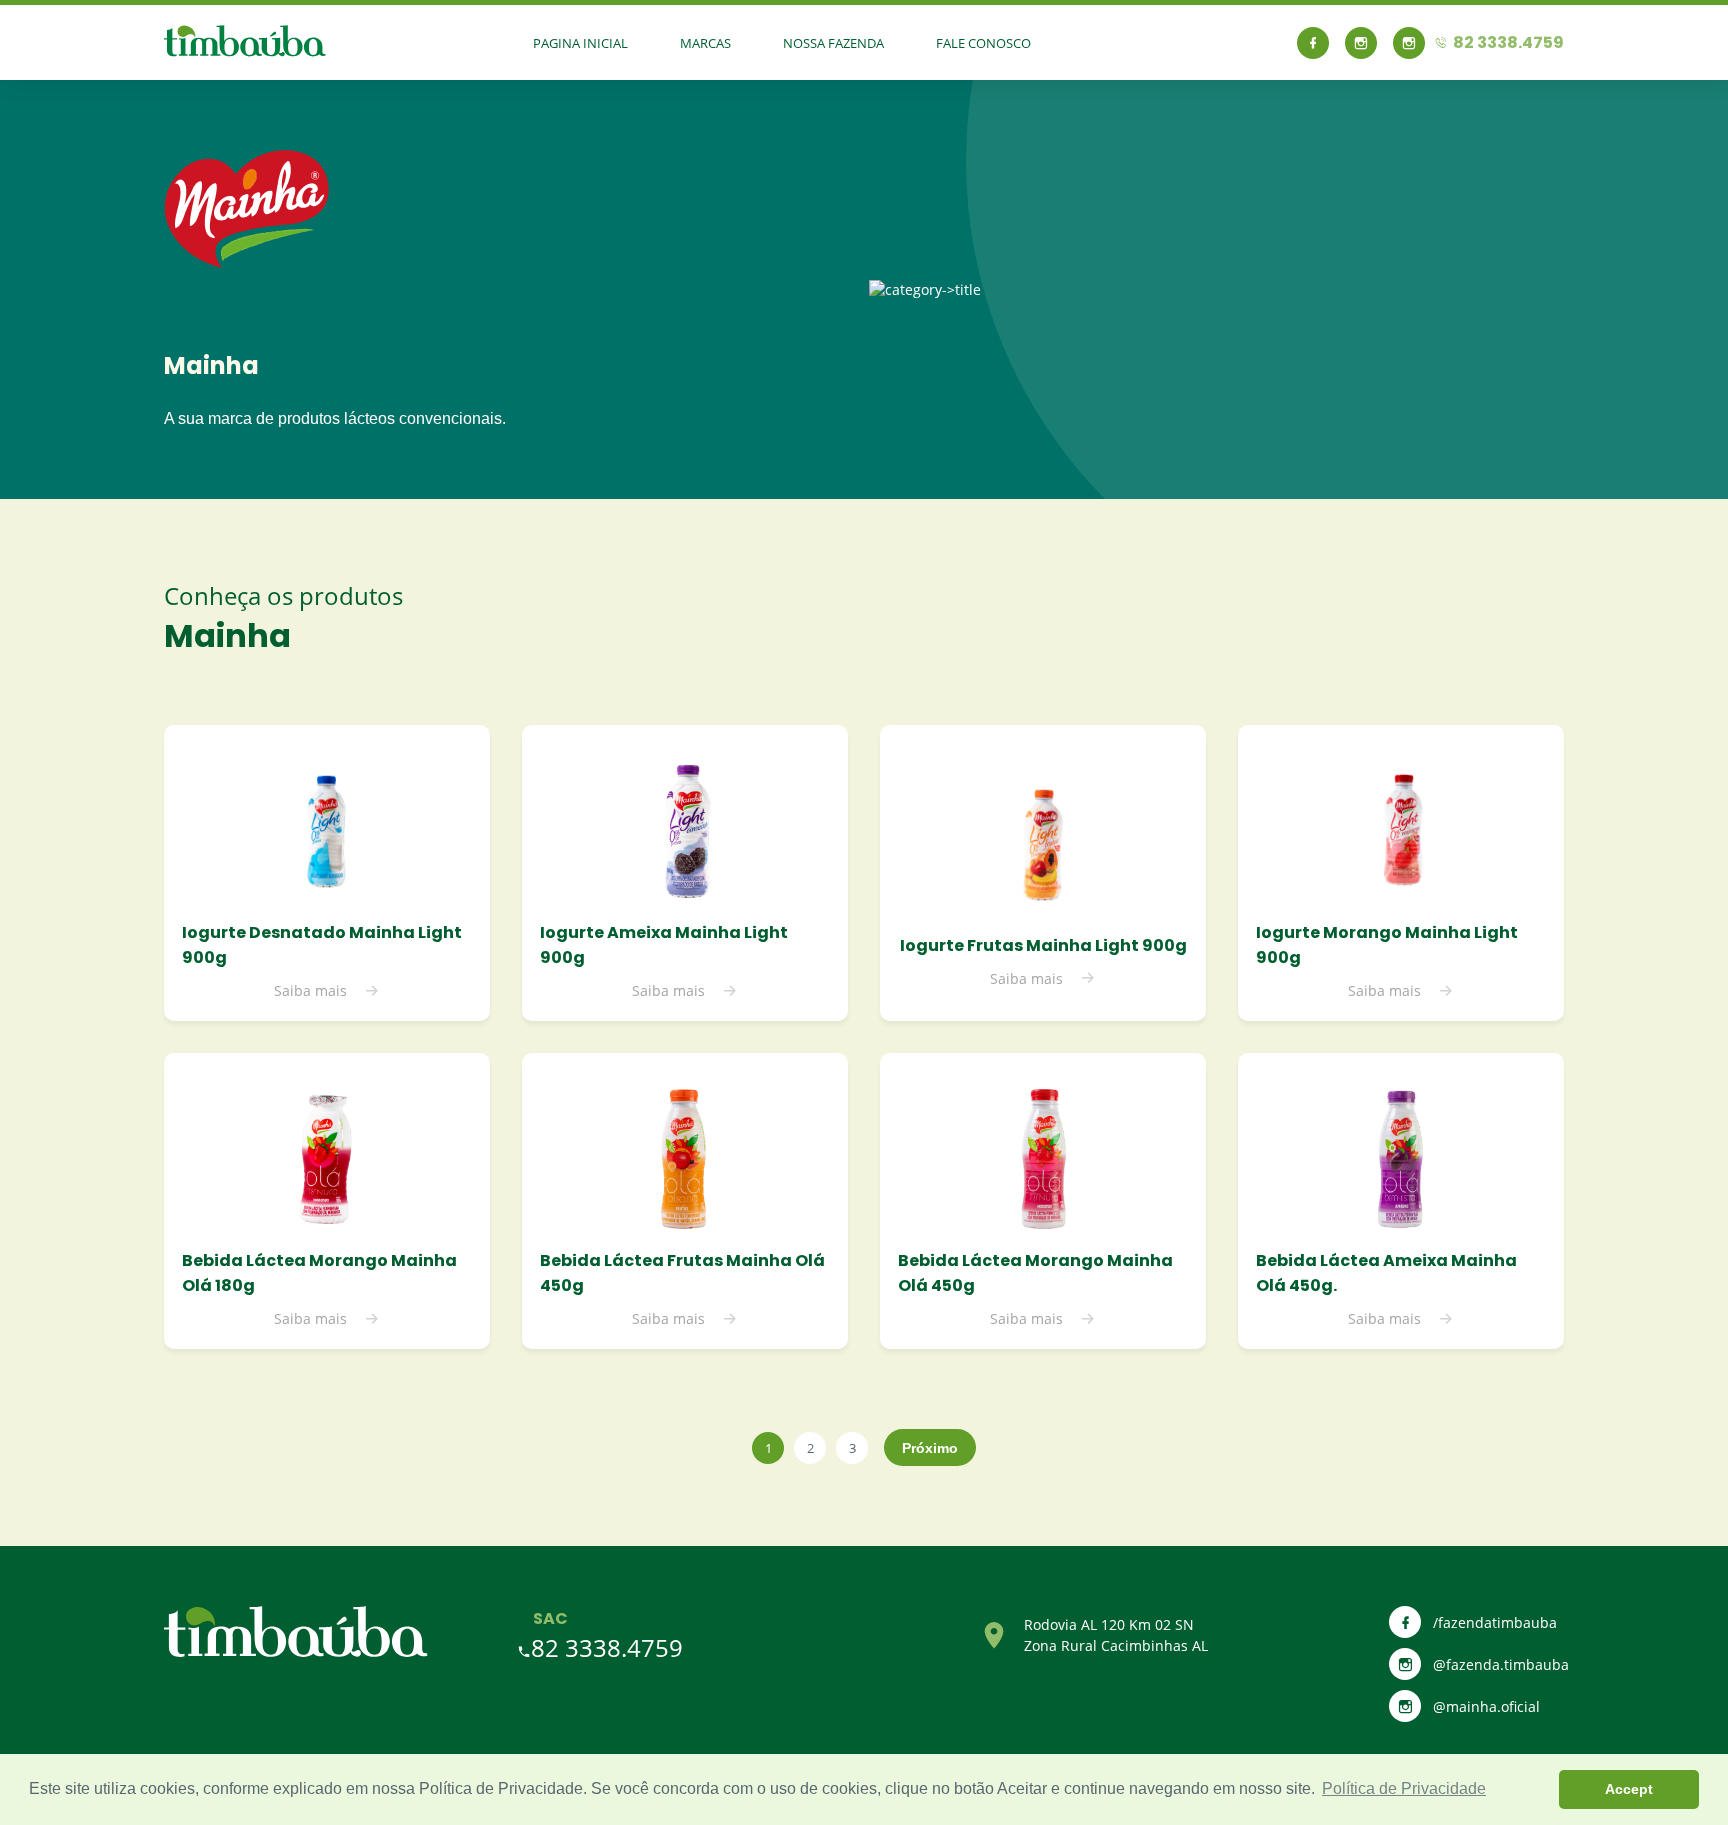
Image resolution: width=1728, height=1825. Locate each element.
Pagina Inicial (580, 43)
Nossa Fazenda (833, 43)
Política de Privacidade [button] (1404, 1788)
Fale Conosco (983, 43)
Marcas (705, 43)
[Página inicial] (296, 1652)
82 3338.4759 (607, 1647)
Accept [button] (1629, 1789)
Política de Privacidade (501, 1788)
